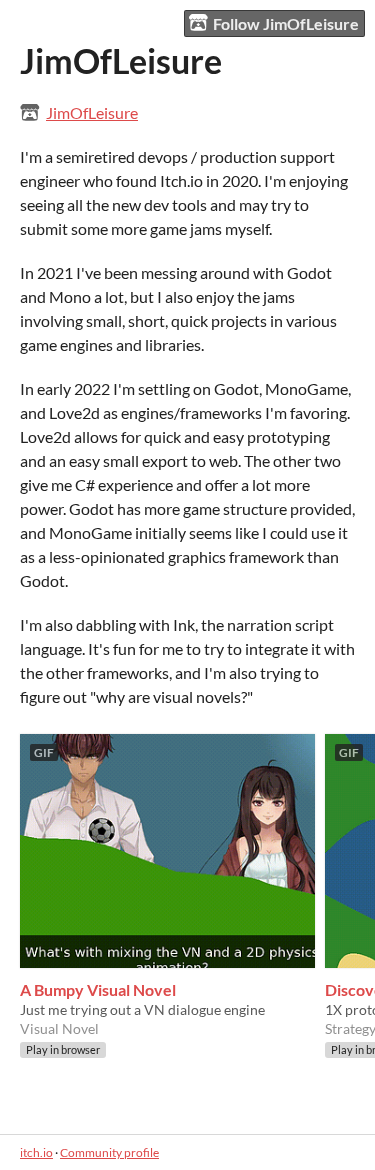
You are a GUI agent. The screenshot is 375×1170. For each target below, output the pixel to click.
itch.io (36, 1152)
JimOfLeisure (92, 112)
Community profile (109, 1152)
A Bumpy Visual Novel (98, 989)
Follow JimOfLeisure (286, 23)
